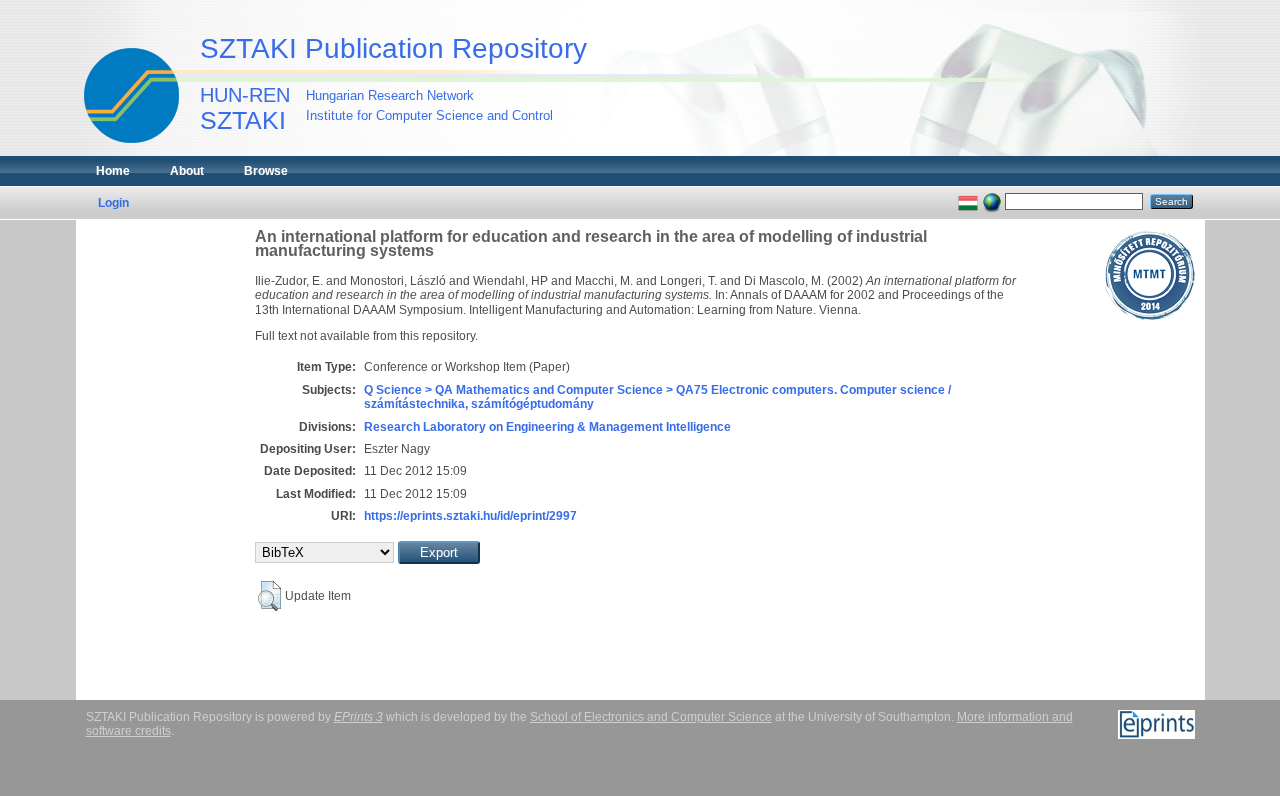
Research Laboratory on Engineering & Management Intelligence (547, 427)
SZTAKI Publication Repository (393, 48)
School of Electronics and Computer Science (651, 717)
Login (113, 203)
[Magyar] (968, 201)
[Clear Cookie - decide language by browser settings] (992, 201)
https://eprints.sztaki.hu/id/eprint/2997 (470, 516)
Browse (266, 171)
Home (113, 171)
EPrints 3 (358, 717)
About (187, 171)
